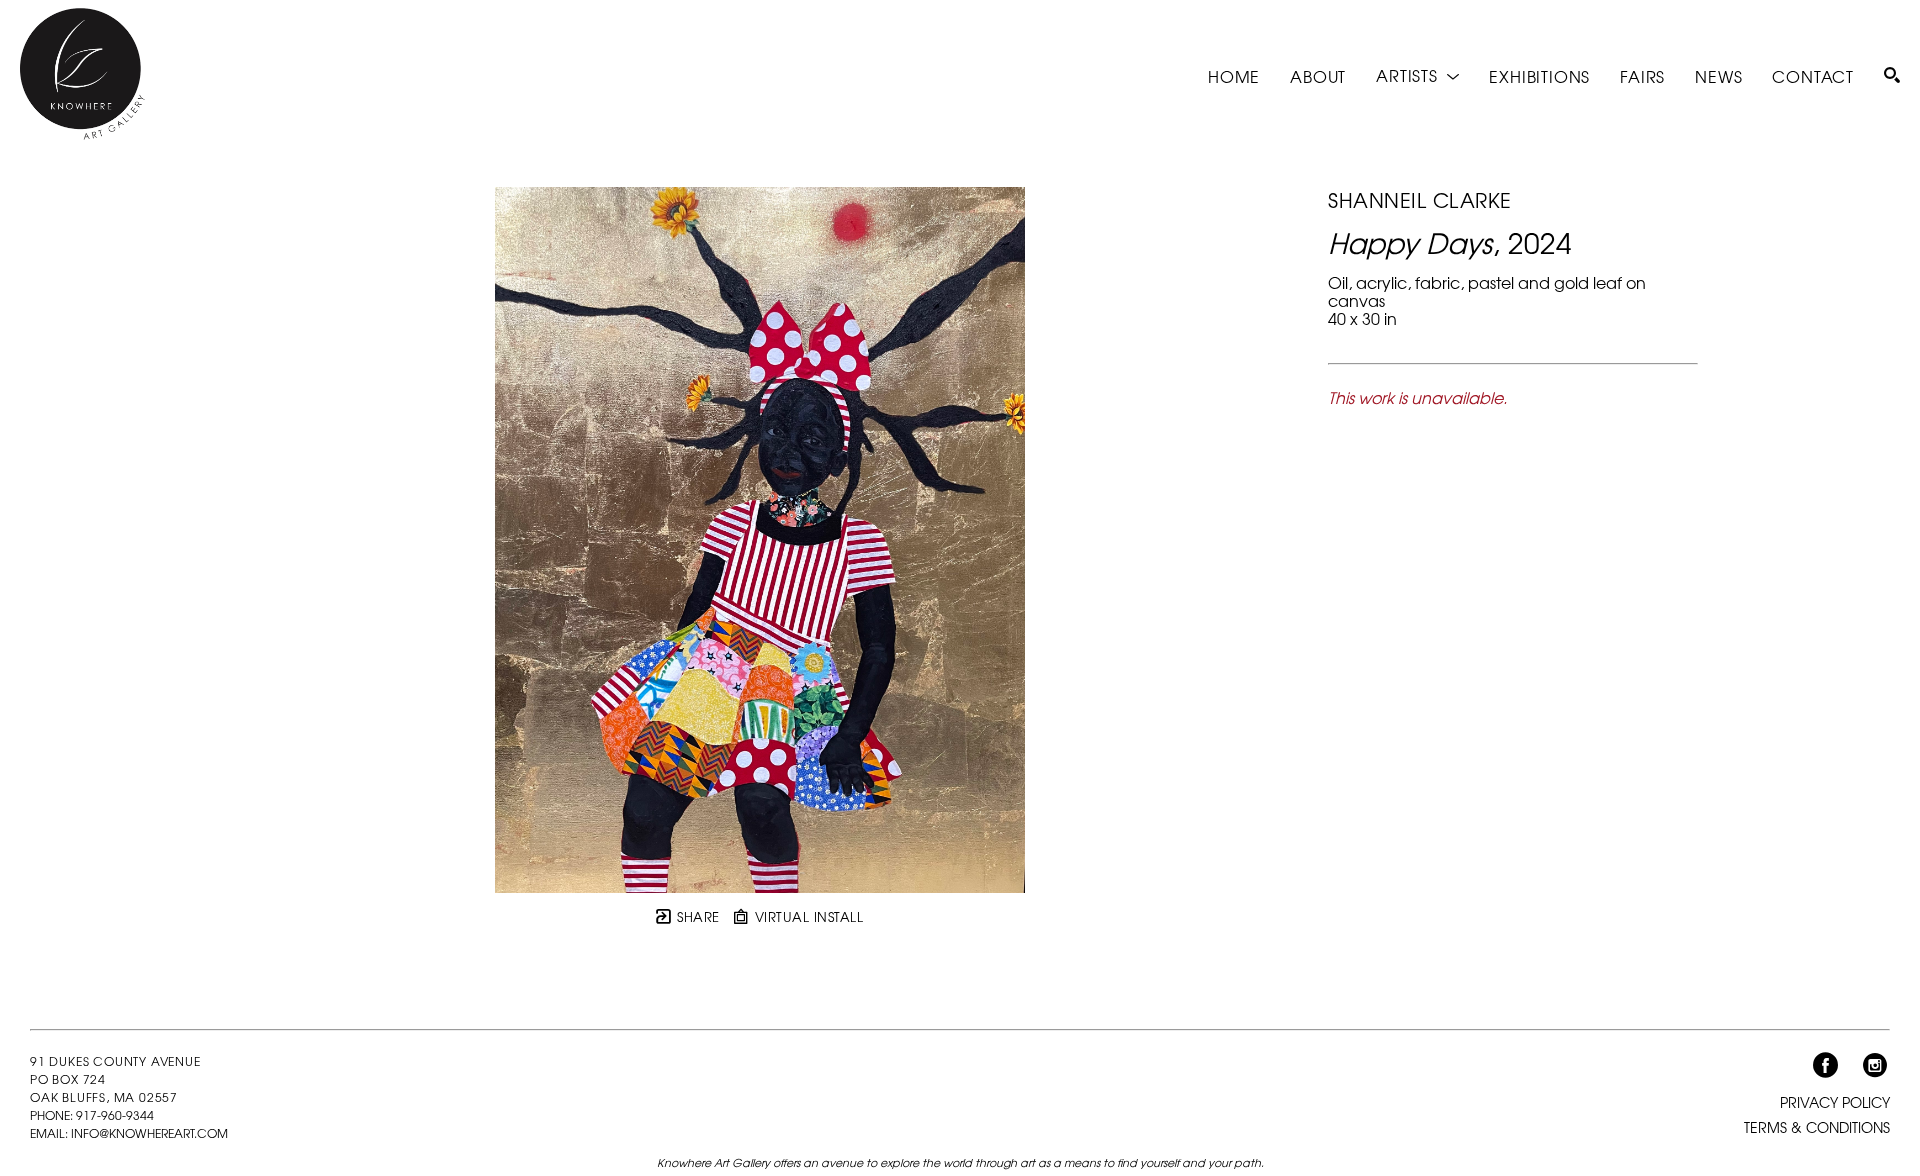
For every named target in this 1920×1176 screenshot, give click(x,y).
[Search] (1892, 75)
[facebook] (1825, 1066)
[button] (1417, 75)
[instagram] (1875, 1066)
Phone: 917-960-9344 (92, 1115)
